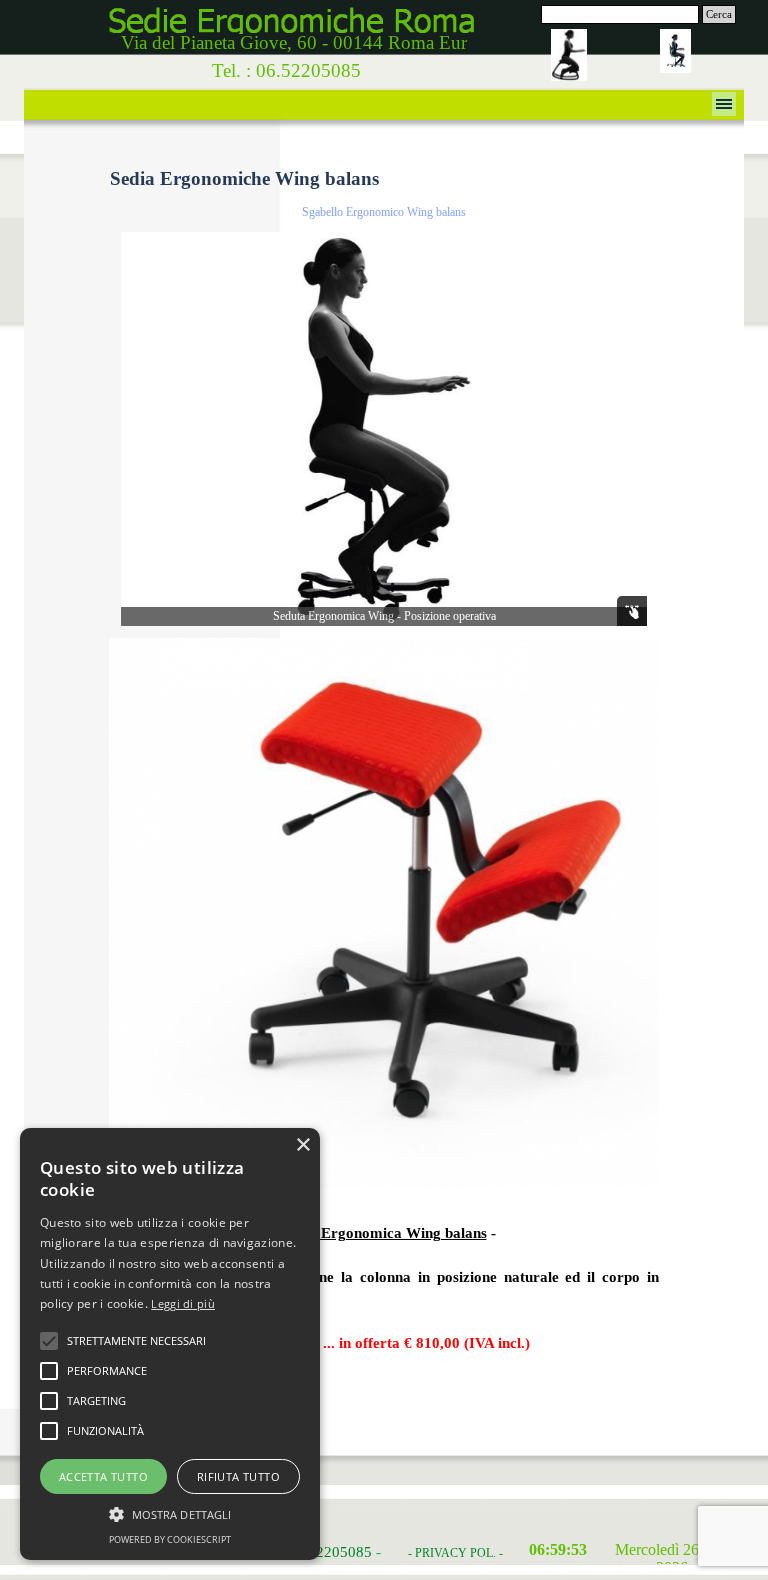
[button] (384, 638)
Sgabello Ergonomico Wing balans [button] (384, 212)
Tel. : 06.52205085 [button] (286, 70)
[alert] (170, 1344)
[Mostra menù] (724, 104)
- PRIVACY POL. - (455, 1553)
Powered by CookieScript (170, 1539)
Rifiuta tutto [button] (238, 1476)
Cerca (719, 14)
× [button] (302, 1145)
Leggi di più (183, 1303)
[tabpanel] (384, 1299)
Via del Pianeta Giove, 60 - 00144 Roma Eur (294, 42)
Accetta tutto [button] (103, 1476)
